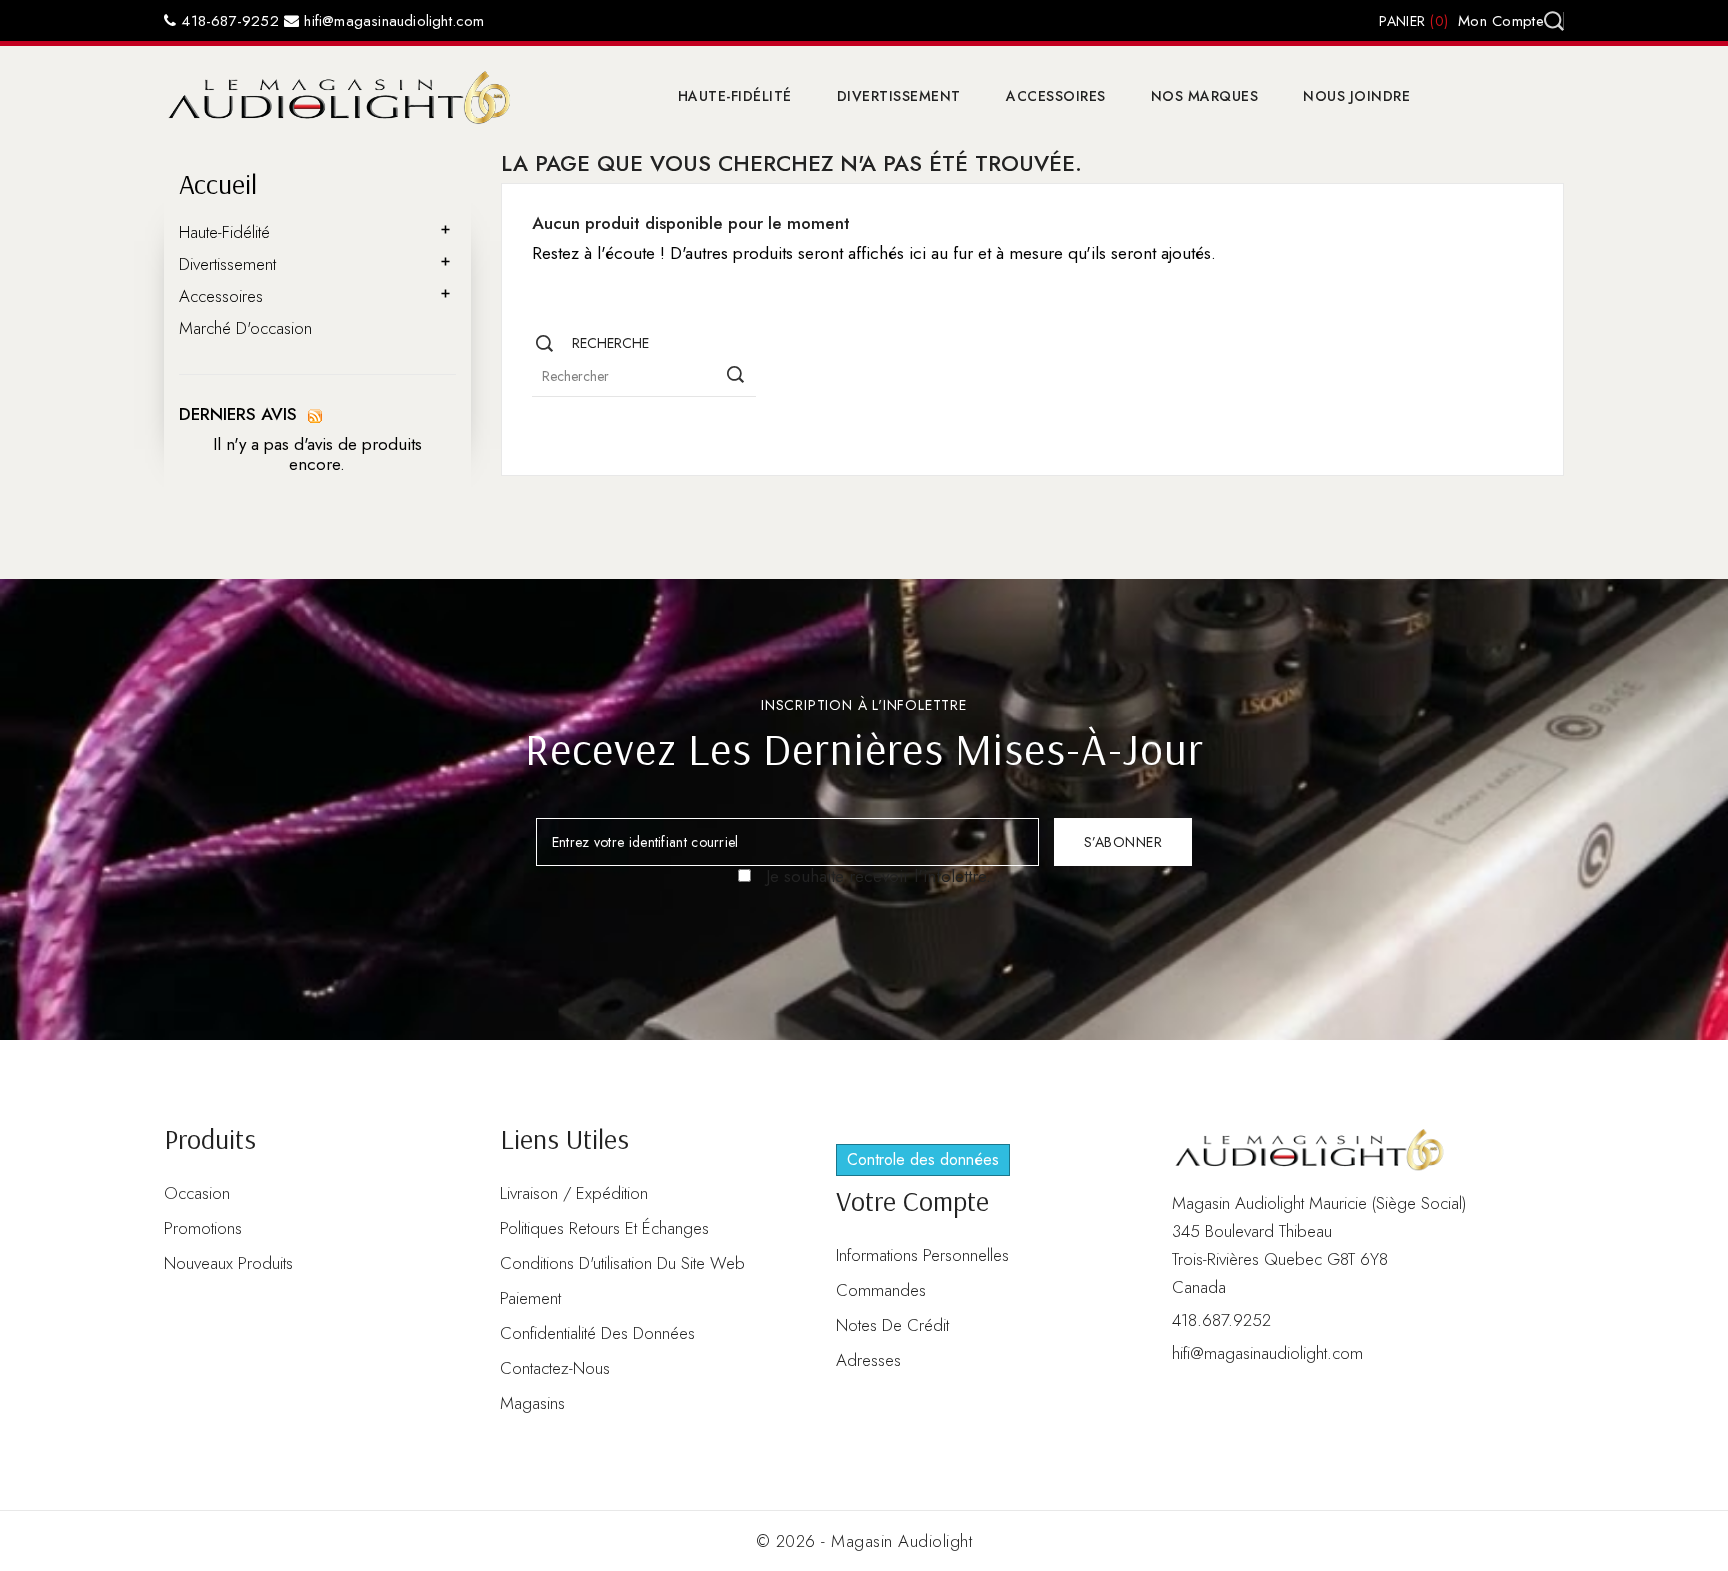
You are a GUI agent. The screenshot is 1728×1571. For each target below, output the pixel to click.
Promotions (203, 1228)
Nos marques (1205, 96)
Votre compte (912, 1200)
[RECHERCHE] (736, 375)
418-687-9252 (227, 21)
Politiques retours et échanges (604, 1228)
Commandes (881, 1290)
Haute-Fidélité (735, 96)
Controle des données (923, 1159)
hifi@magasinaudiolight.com (391, 21)
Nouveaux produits (228, 1263)
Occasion (197, 1193)
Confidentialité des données (597, 1333)
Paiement (530, 1298)
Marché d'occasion (245, 328)
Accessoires (1056, 96)
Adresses (868, 1360)
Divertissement (899, 96)
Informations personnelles (922, 1255)
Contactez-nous (555, 1368)
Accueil (218, 183)
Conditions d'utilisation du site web (622, 1263)
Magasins (532, 1403)
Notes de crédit (892, 1325)
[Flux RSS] (315, 414)
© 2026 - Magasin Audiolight (864, 1541)
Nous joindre (1356, 96)
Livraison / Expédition (574, 1193)
